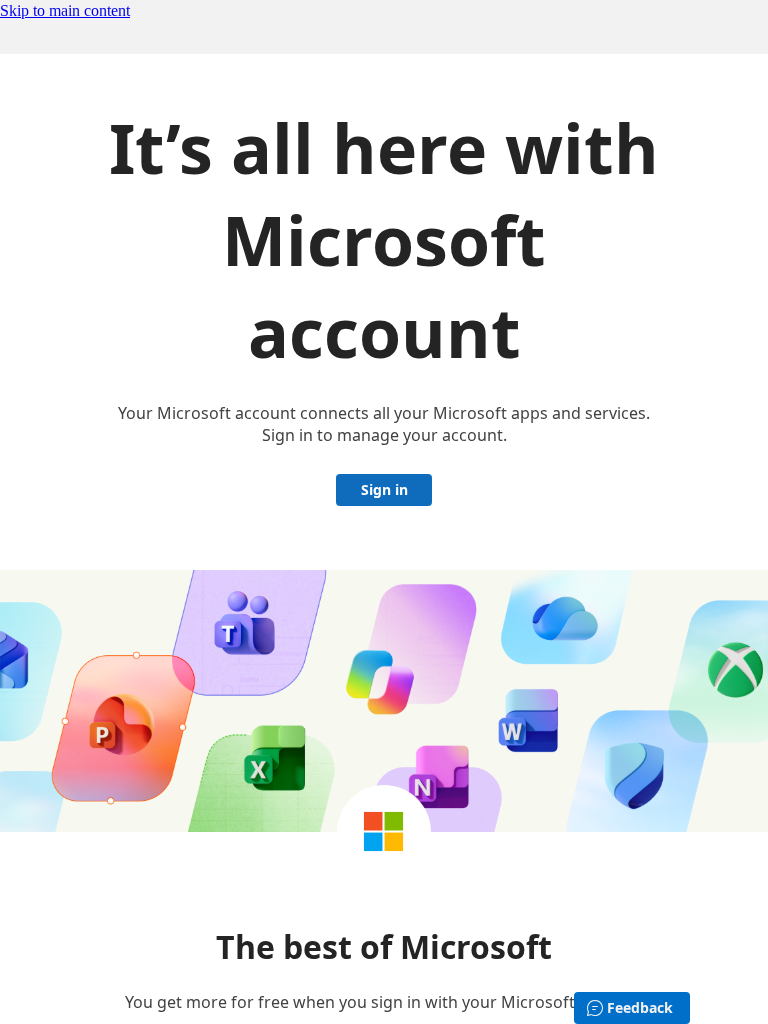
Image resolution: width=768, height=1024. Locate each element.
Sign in (384, 489)
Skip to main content (65, 10)
